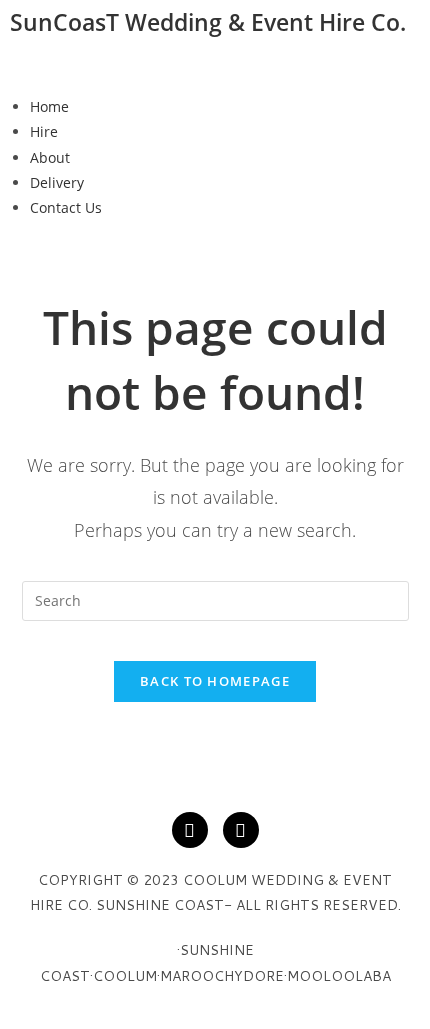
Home (49, 106)
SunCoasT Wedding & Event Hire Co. (208, 22)
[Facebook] (190, 830)
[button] (215, 66)
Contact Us (66, 207)
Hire (44, 131)
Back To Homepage (215, 681)
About (50, 157)
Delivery (57, 182)
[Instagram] (241, 830)
